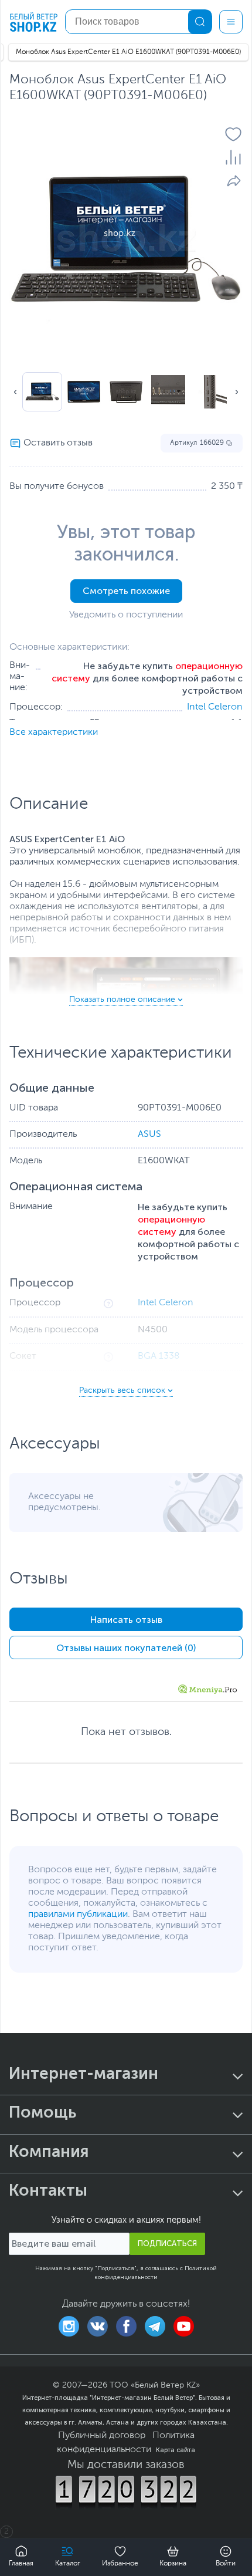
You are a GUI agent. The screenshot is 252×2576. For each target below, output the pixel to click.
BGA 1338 (159, 1356)
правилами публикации (78, 1915)
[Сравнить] (233, 157)
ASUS (149, 1135)
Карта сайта (176, 2450)
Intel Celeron (215, 707)
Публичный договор (102, 2436)
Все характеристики (54, 732)
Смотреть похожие (126, 591)
